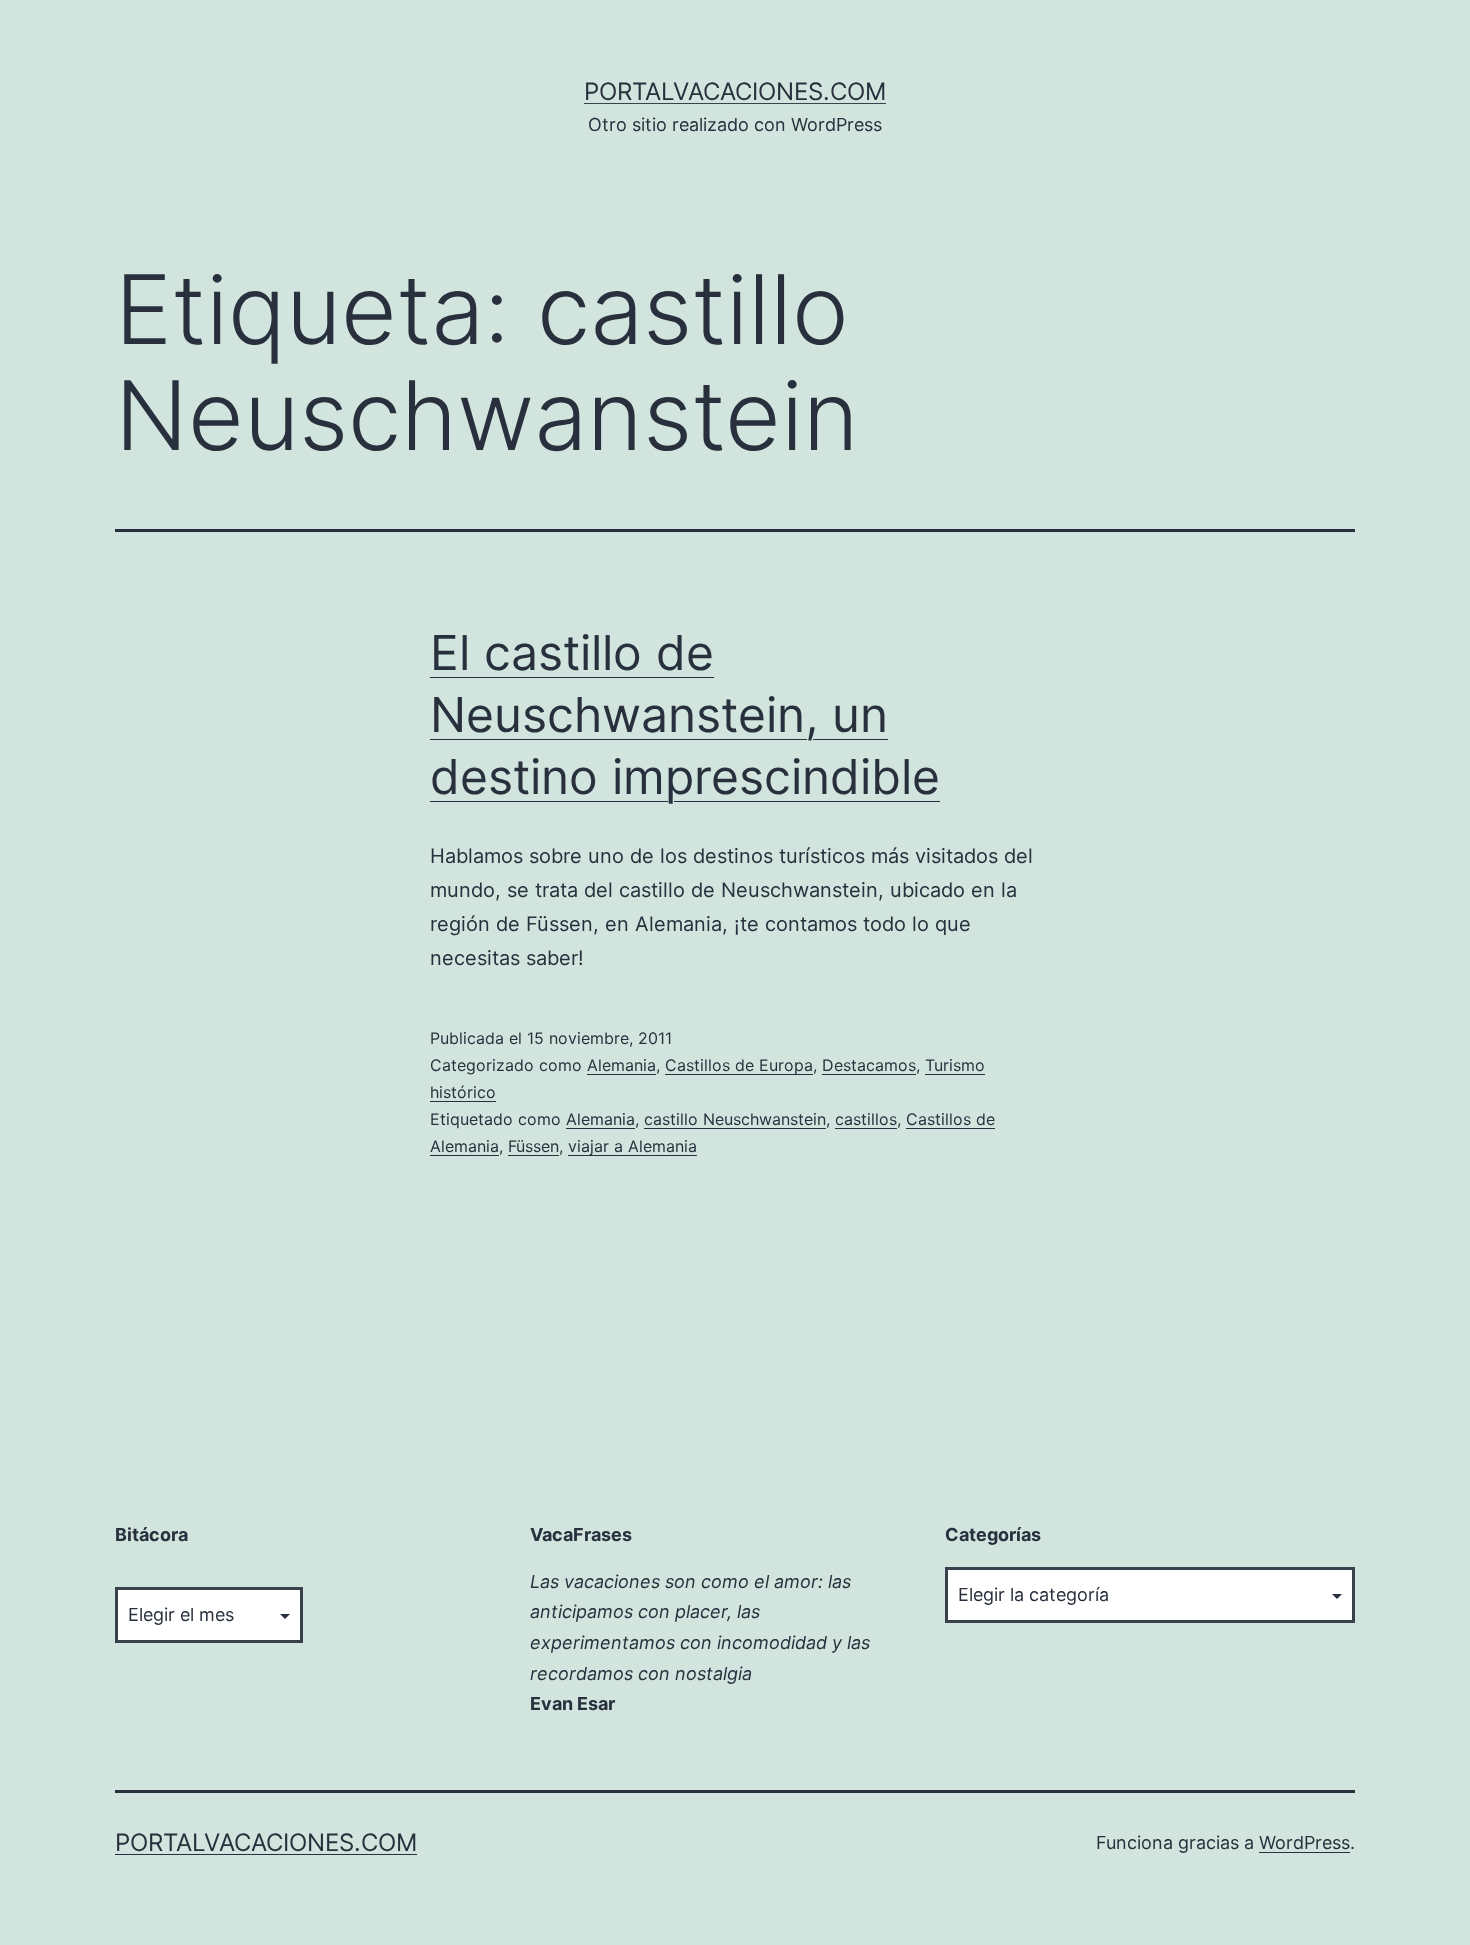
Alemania (621, 1065)
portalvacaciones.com (735, 91)
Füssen (533, 1146)
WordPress (1304, 1842)
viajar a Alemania (632, 1146)
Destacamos (869, 1065)
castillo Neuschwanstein (735, 1119)
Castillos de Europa (739, 1065)
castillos (866, 1119)
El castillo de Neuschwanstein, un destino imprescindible (685, 715)
